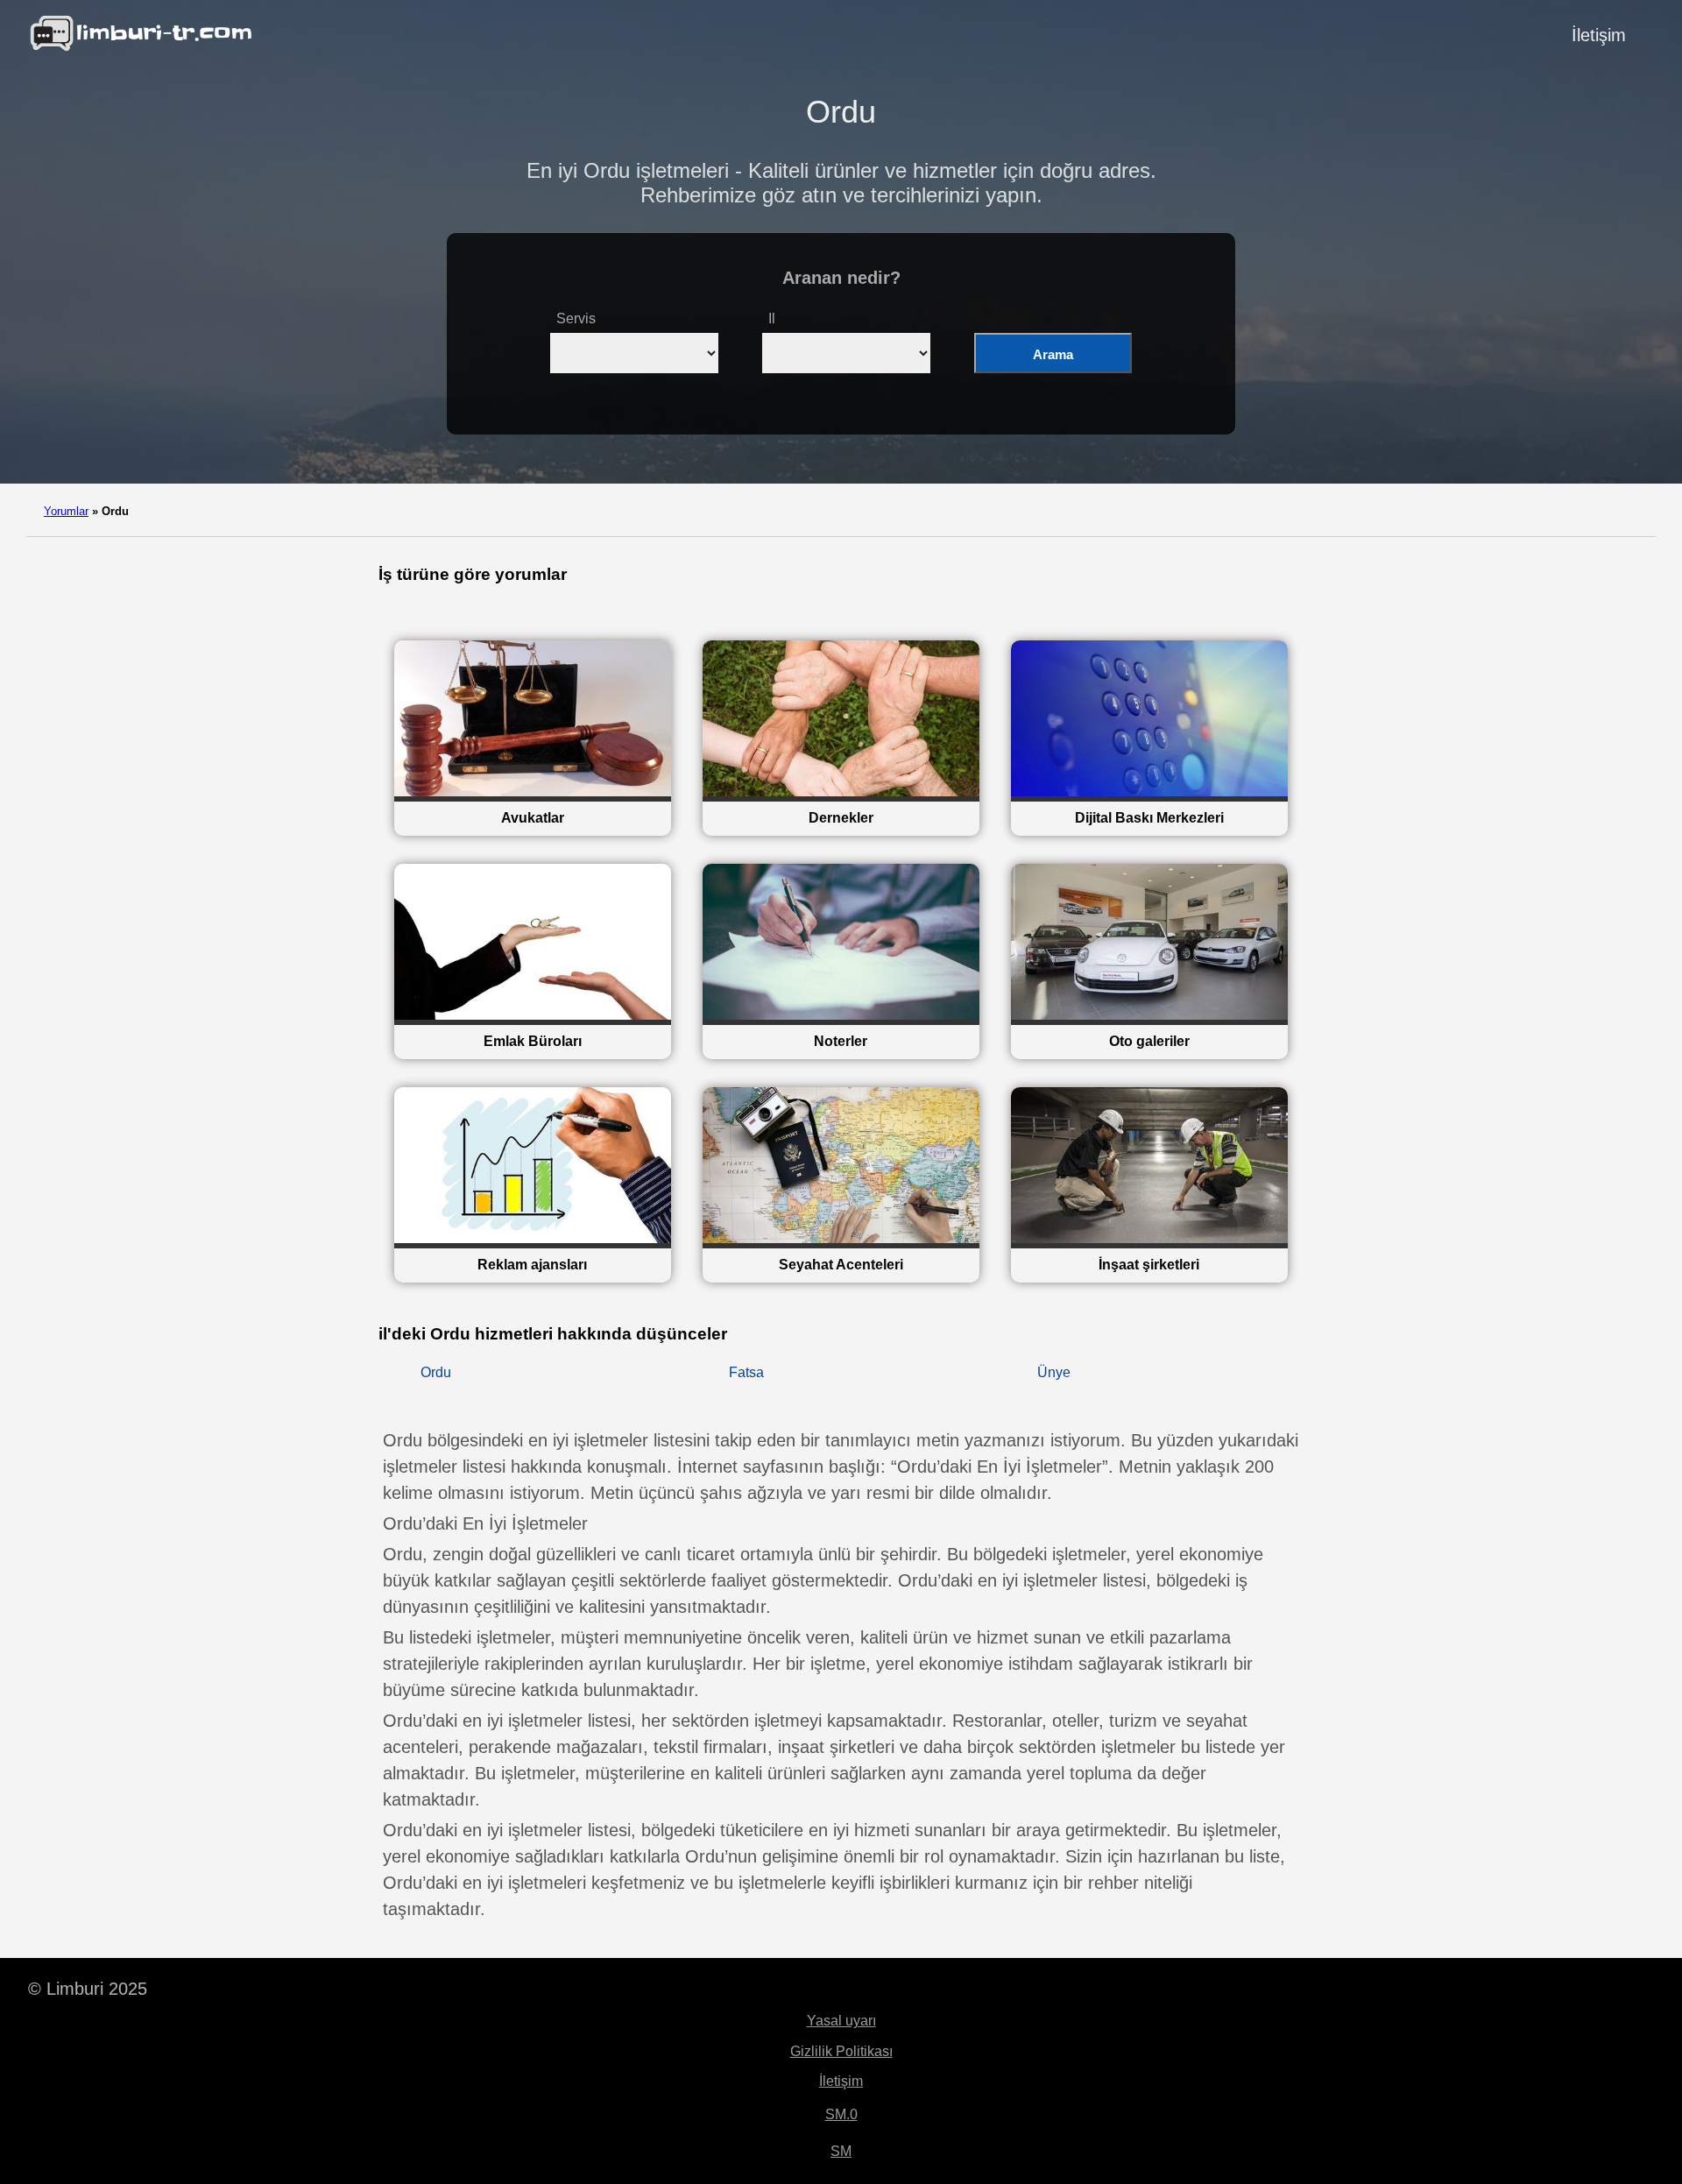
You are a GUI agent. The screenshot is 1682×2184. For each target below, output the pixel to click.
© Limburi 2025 (88, 1989)
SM (841, 2151)
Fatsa (746, 1372)
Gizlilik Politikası (841, 2051)
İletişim (1599, 35)
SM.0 (841, 2114)
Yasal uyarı (841, 2021)
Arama (1053, 354)
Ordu (436, 1372)
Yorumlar (66, 511)
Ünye (1054, 1372)
